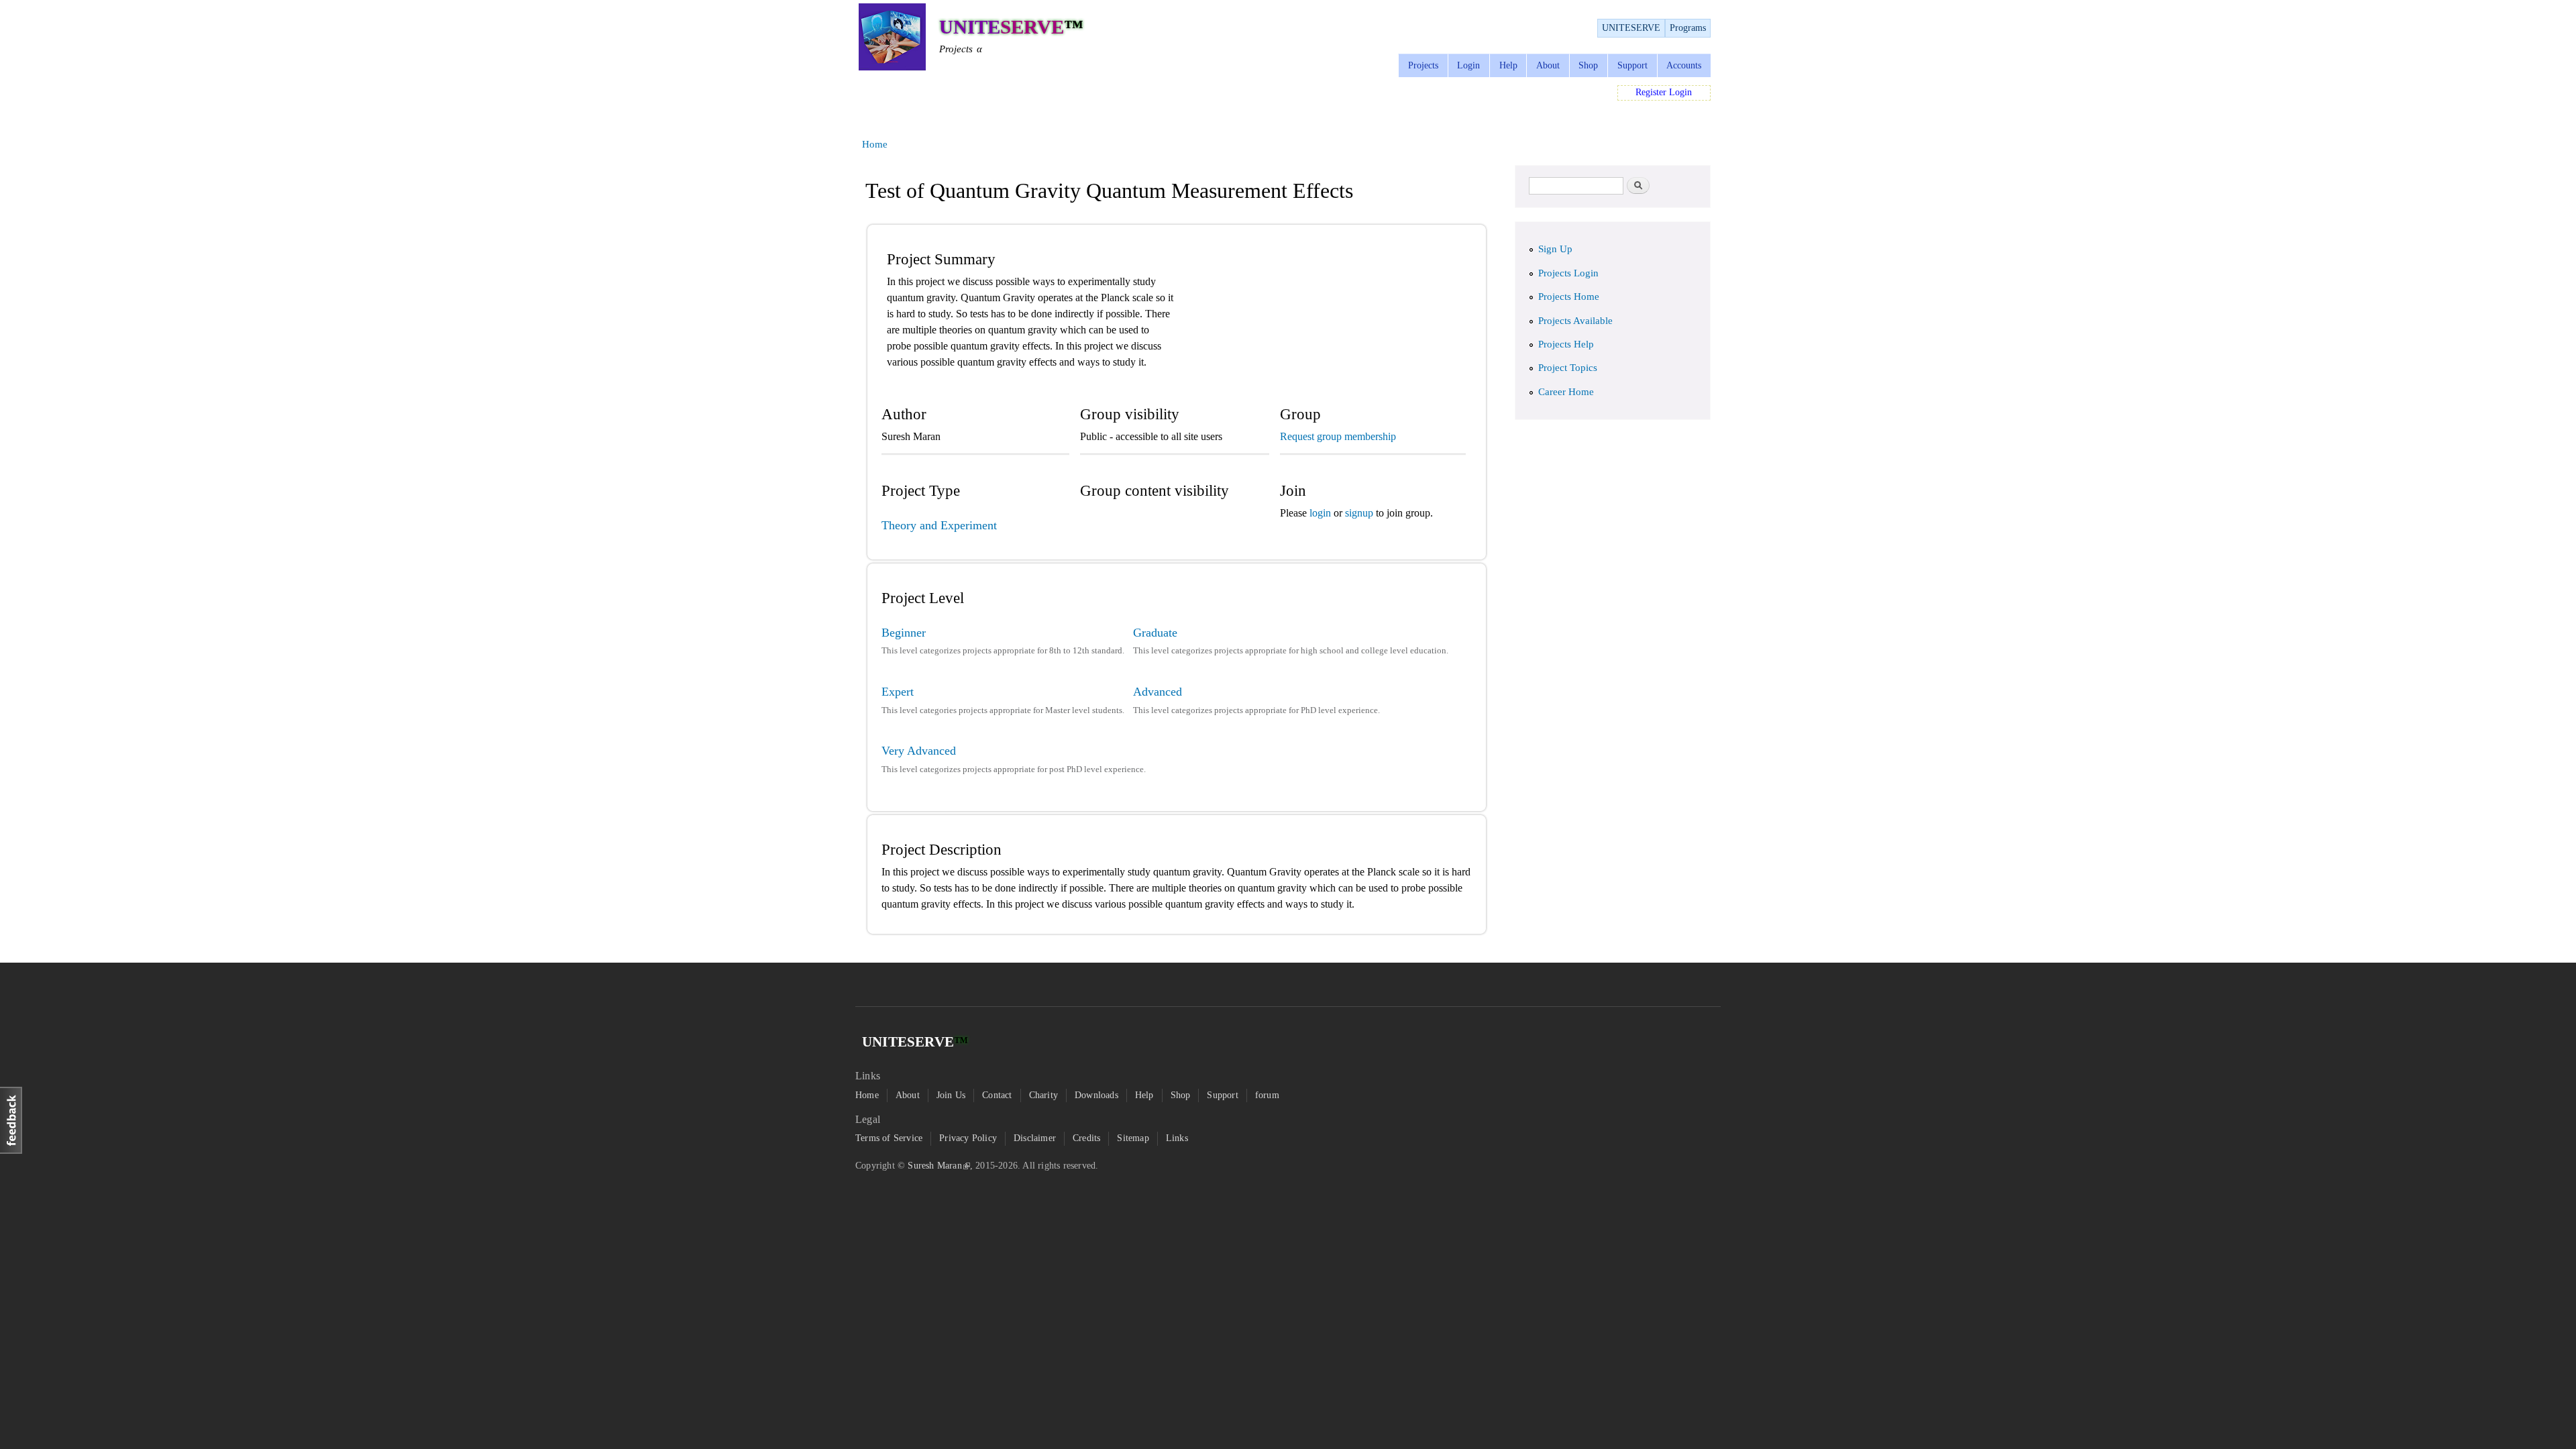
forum (1267, 1095)
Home (875, 144)
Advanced (1158, 692)
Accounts (1684, 65)
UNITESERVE (1631, 28)
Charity (1043, 1095)
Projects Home (1569, 297)
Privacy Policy (968, 1138)
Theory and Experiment (939, 525)
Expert (898, 692)
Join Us (951, 1095)
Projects (1423, 65)
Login (1468, 65)
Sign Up (1555, 249)
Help (1508, 65)
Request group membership (1338, 436)
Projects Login (1568, 273)
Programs (1688, 28)
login (1322, 513)
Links (1177, 1138)
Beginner (904, 633)
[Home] (892, 39)
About (1548, 65)
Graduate (1155, 633)
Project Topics (1568, 368)
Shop (1588, 65)
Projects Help (1566, 344)
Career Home (1566, 392)
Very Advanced (919, 751)
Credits (1086, 1138)
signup (1359, 513)
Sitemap (1133, 1138)
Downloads (1096, 1095)
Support (1632, 65)
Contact (997, 1095)
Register (1651, 92)
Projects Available (1575, 321)
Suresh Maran (934, 1166)
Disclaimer (1035, 1138)
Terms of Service (889, 1138)
